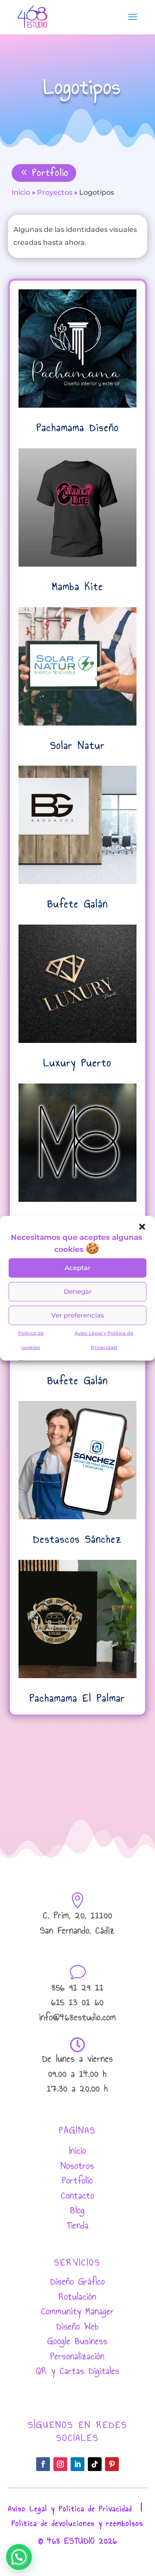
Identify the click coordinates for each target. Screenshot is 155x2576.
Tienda (78, 2225)
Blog (77, 2210)
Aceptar (77, 1268)
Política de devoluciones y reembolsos (77, 2524)
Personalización (77, 2356)
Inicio (21, 192)
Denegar (78, 1291)
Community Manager (78, 2311)
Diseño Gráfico (78, 2281)
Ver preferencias (78, 1315)
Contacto (78, 2195)
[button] (142, 1226)
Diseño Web (77, 2326)
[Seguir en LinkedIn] (77, 2464)
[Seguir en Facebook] (43, 2464)
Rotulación (77, 2296)
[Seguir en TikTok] (95, 2464)
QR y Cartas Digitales (78, 2371)
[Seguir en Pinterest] (112, 2464)
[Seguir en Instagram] (60, 2464)
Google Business (77, 2341)
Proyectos (55, 192)
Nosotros (77, 2166)
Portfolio (51, 173)
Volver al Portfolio (84, 1743)
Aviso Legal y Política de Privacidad (70, 2509)
